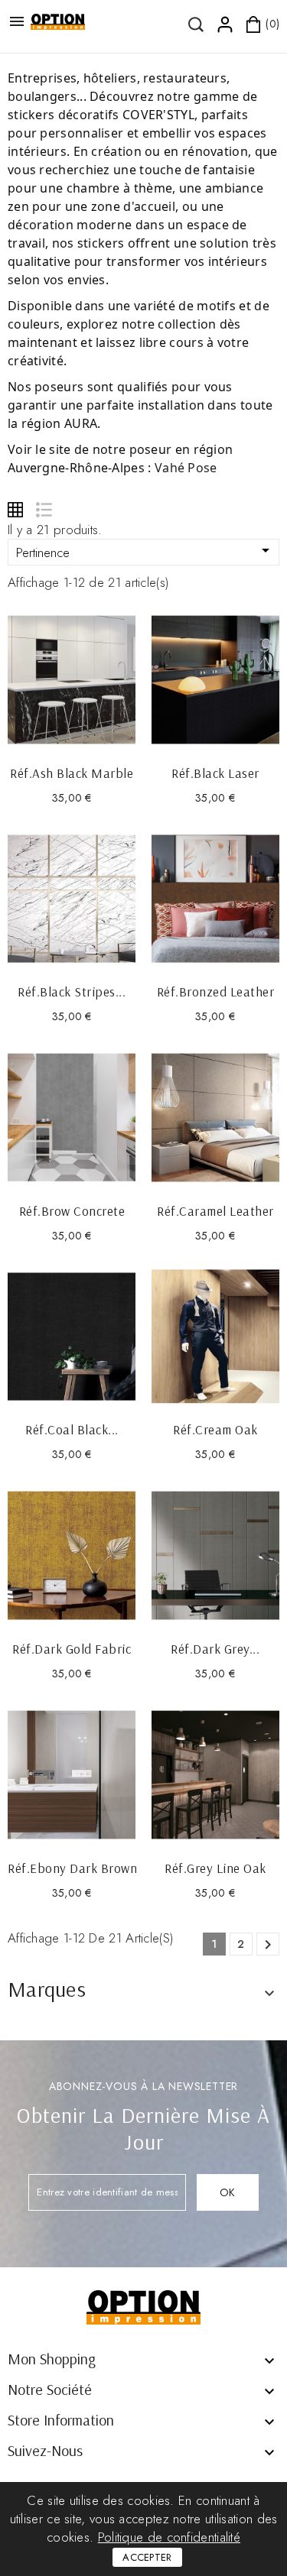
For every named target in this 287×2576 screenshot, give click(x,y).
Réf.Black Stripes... (72, 992)
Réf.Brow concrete (72, 1211)
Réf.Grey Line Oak (215, 1868)
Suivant (268, 1945)
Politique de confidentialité (169, 2537)
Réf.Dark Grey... (215, 1649)
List (43, 510)
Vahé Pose (186, 468)
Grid (15, 510)
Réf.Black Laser (215, 773)
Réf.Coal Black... (72, 1429)
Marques (47, 1989)
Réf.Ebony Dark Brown (72, 1868)
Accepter (147, 2557)
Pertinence (145, 551)
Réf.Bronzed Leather (216, 992)
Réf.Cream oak (215, 1429)
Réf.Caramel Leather (215, 1211)
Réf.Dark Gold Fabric (72, 1649)
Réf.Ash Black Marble (72, 773)
